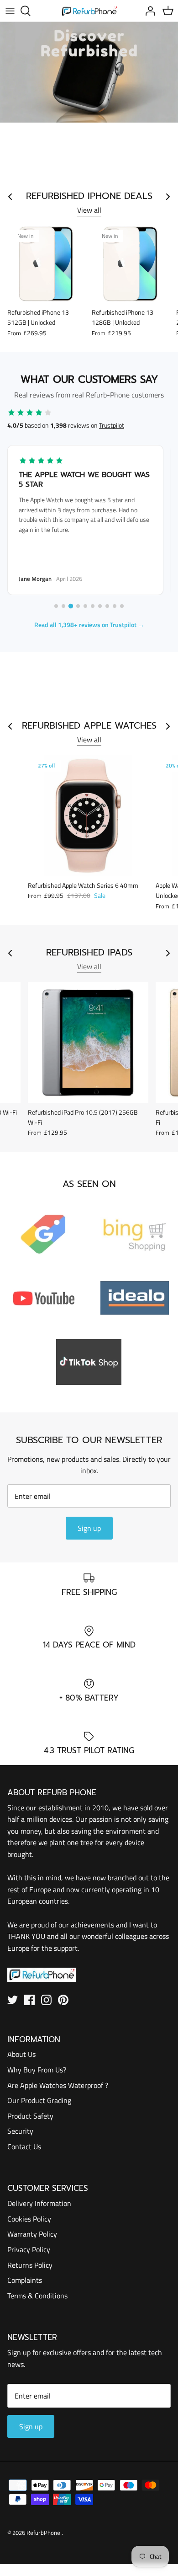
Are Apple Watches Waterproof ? (58, 2085)
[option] (89, 72)
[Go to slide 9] (115, 606)
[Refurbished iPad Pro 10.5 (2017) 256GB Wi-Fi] (88, 1042)
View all (89, 210)
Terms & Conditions (37, 2296)
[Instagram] (46, 2000)
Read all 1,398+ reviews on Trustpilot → (89, 625)
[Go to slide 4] (78, 606)
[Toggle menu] (10, 11)
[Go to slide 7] (100, 606)
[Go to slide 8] (107, 606)
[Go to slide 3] (71, 606)
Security (20, 2131)
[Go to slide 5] (85, 606)
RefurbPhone (44, 2533)
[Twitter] (13, 2000)
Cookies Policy (29, 2219)
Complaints (25, 2280)
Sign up (89, 1528)
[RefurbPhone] (89, 11)
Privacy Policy (29, 2249)
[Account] (148, 11)
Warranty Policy (32, 2234)
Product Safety (30, 2116)
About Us (21, 2054)
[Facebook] (29, 2000)
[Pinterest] (63, 2000)
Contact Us (24, 2147)
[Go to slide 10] (122, 606)
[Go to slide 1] (56, 606)
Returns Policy (30, 2265)
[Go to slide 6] (93, 606)
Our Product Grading (39, 2100)
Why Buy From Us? (37, 2070)
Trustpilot (112, 425)
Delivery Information (39, 2203)
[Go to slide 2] (63, 606)
